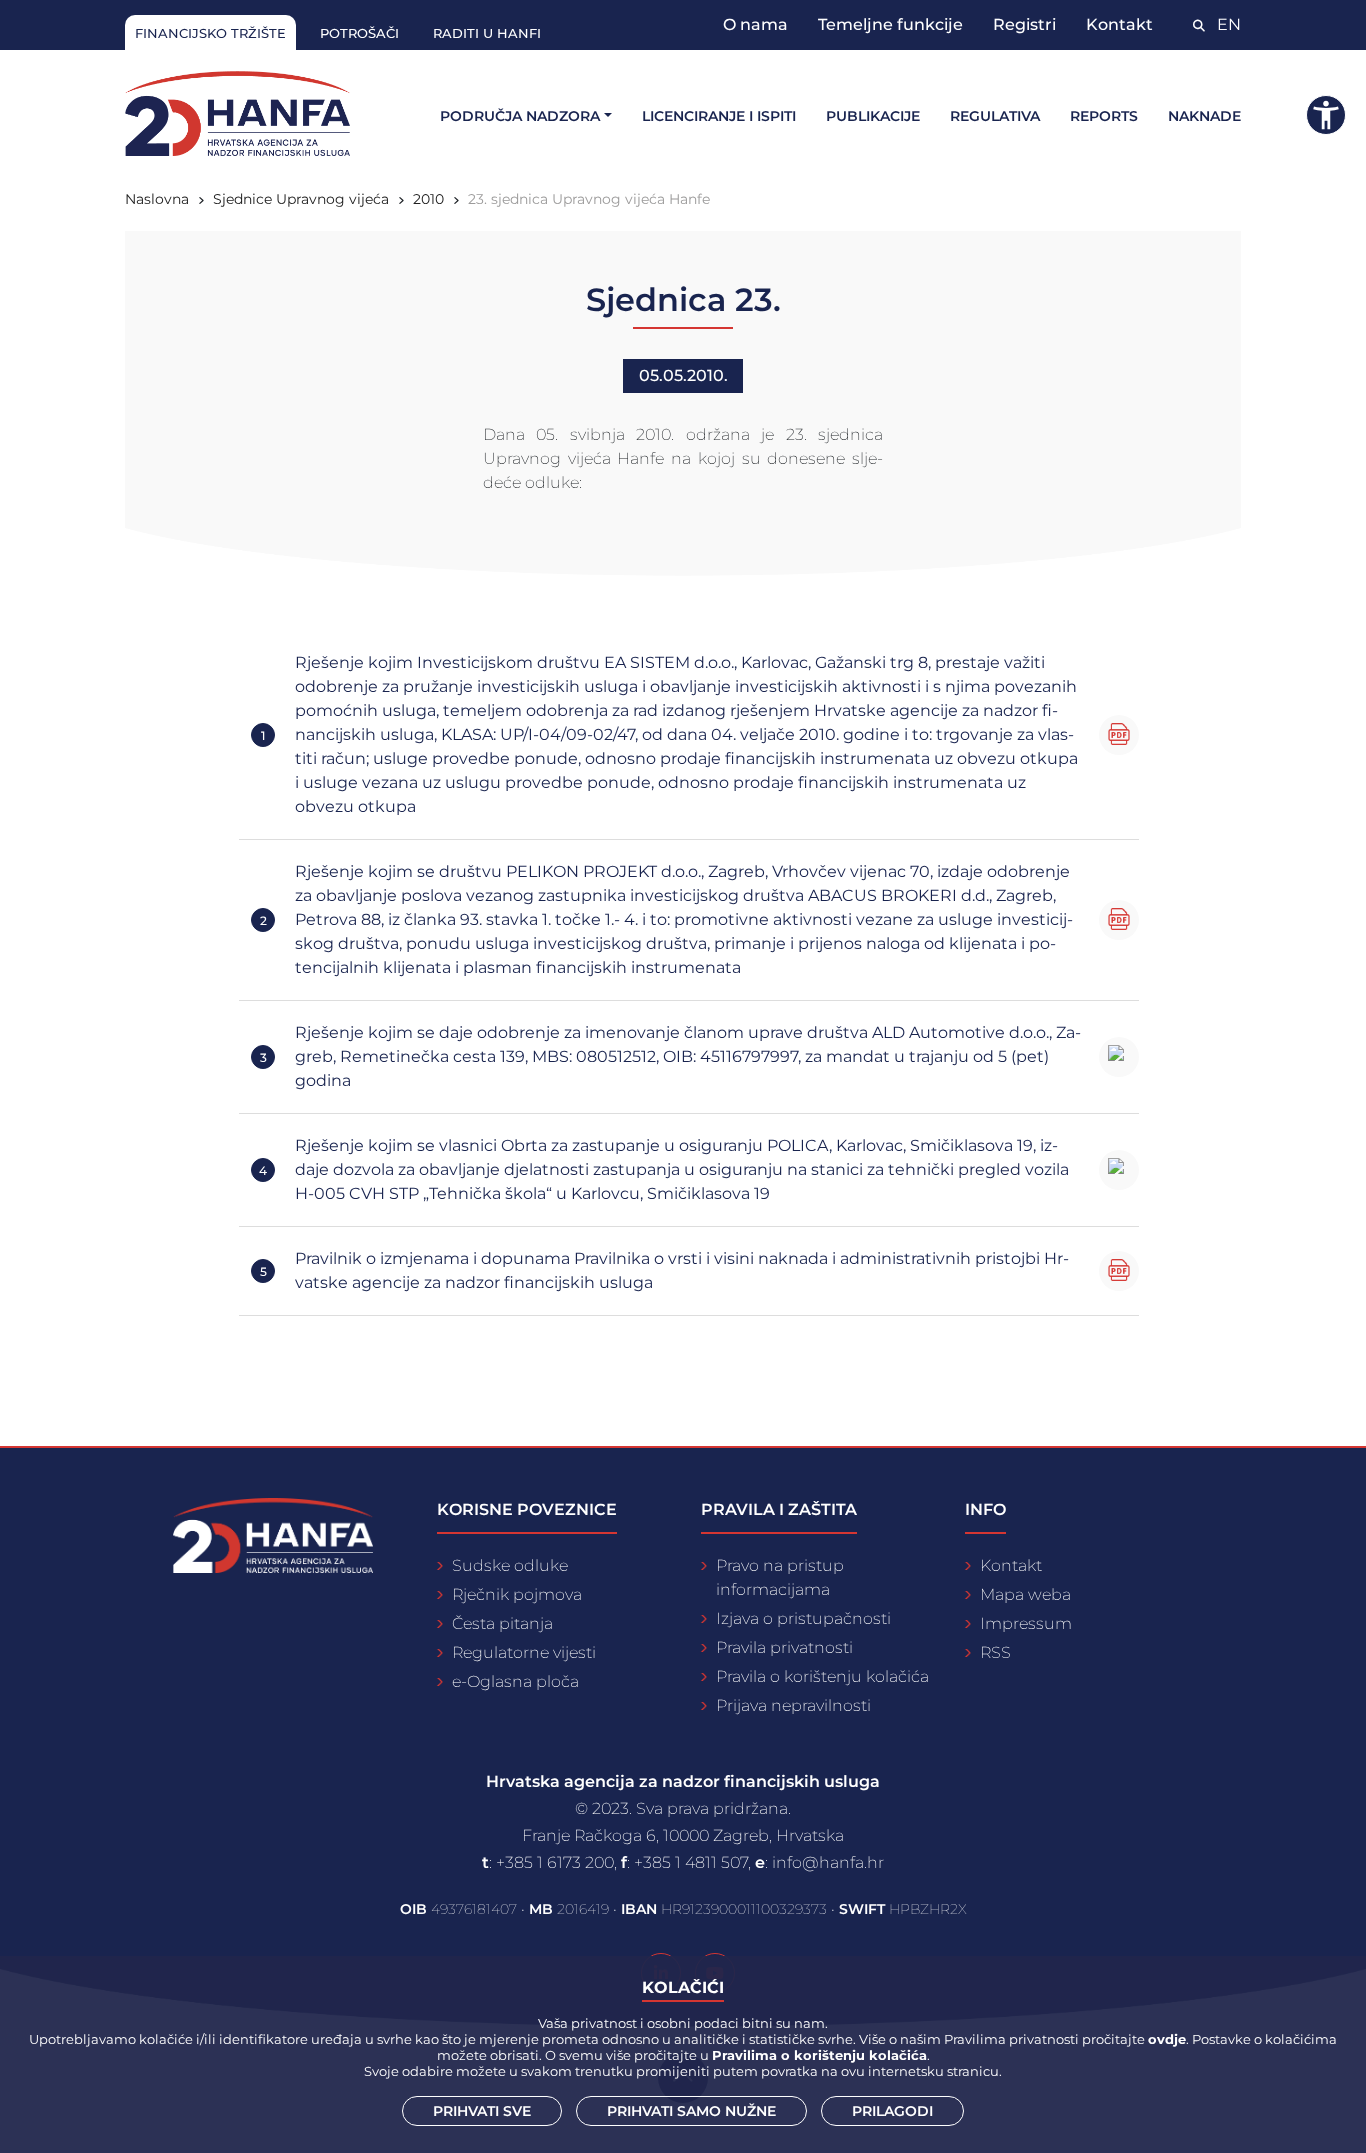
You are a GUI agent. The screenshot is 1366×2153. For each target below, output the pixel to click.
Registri (1024, 24)
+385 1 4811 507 (691, 1862)
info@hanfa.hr (828, 1862)
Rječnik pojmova (517, 1594)
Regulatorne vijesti (524, 1652)
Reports (1104, 116)
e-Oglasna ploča (515, 1681)
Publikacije (873, 116)
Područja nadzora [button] (520, 116)
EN (1229, 24)
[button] (1326, 115)
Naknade (1204, 116)
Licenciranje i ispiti (719, 116)
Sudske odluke (510, 1565)
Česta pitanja (502, 1623)
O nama (755, 24)
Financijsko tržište (210, 33)
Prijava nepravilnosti (793, 1705)
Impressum (1026, 1623)
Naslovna (157, 199)
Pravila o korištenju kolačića (822, 1676)
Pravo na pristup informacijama (780, 1577)
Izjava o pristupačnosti (803, 1618)
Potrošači (359, 33)
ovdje (1167, 2039)
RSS (995, 1652)
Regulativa (995, 116)
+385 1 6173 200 (555, 1862)
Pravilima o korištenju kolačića (819, 2055)
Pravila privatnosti (784, 1647)
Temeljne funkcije (890, 24)
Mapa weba (1025, 1594)
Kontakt (1119, 24)
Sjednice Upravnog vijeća (301, 199)
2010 (428, 199)
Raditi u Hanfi (487, 33)
